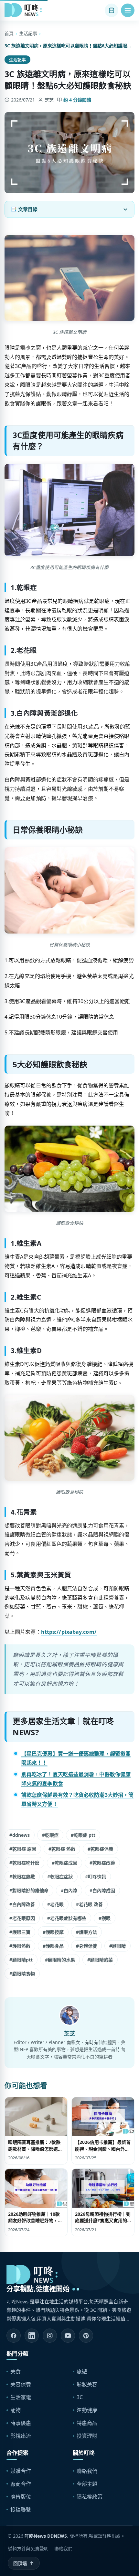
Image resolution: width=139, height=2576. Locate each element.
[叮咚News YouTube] (68, 2336)
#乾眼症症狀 (60, 1877)
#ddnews (20, 1835)
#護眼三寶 (20, 1932)
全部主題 (87, 2484)
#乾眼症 (50, 1835)
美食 (16, 2371)
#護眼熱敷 (20, 1946)
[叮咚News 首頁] (25, 10)
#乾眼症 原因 (23, 1849)
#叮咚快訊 (96, 1877)
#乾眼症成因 (64, 1863)
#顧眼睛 (118, 1946)
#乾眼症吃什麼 (24, 1863)
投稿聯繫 (21, 2510)
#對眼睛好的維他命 (29, 1890)
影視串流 (21, 2436)
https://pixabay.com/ (69, 1632)
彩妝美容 (87, 2384)
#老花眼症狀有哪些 (67, 1918)
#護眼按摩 (53, 1932)
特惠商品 (87, 2423)
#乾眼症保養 (100, 1849)
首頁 (9, 33)
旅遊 (82, 2371)
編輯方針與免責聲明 (28, 2548)
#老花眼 (55, 1904)
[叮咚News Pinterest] (86, 2336)
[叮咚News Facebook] (14, 2336)
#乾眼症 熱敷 (62, 1849)
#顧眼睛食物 (22, 1974)
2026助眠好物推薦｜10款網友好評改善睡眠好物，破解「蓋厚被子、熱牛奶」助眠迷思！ (35, 2224)
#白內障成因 (102, 1890)
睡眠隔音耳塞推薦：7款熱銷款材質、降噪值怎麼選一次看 (35, 2149)
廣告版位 (21, 2497)
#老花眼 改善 (89, 1904)
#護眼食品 (53, 1946)
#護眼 (105, 1918)
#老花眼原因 (22, 1918)
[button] (128, 10)
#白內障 (69, 1890)
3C (80, 2397)
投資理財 (87, 2436)
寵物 (16, 2410)
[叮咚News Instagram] (50, 2336)
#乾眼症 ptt (83, 1835)
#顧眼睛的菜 (100, 1960)
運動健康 (87, 2410)
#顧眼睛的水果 (60, 1960)
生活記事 (28, 33)
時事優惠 (21, 2423)
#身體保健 (86, 1946)
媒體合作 (21, 2471)
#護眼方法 (86, 1932)
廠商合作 (21, 2484)
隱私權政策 (90, 2497)
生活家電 (21, 2397)
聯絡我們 (87, 2471)
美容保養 (21, 2384)
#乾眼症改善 (102, 1863)
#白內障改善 (22, 1904)
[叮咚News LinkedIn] (32, 2336)
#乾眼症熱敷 (22, 1877)
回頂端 (20, 2563)
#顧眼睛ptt (21, 1960)
